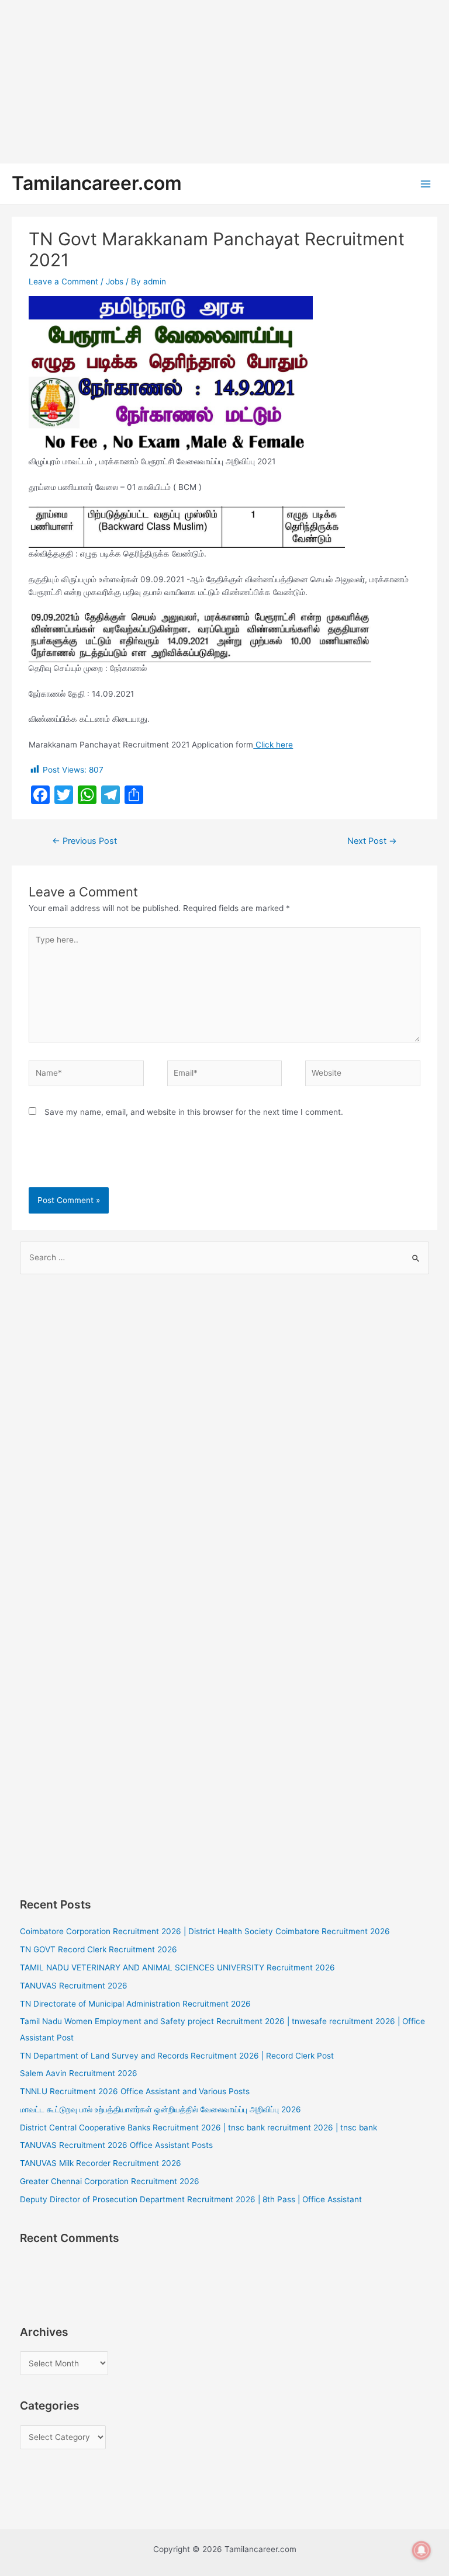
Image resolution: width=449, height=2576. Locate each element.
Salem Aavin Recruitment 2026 (79, 2073)
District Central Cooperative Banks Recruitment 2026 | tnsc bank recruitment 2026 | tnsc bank (198, 2127)
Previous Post (84, 841)
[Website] (362, 1076)
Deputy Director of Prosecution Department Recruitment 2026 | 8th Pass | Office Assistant (191, 2199)
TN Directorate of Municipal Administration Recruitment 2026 (135, 2004)
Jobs (115, 281)
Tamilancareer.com (97, 183)
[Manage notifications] (422, 2550)
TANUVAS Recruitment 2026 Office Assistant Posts (116, 2145)
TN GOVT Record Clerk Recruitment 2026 (99, 1949)
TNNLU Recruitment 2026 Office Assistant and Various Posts (135, 2091)
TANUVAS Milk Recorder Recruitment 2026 (101, 2163)
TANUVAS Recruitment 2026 (74, 1986)
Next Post (372, 841)
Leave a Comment (63, 281)
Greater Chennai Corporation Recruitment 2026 (110, 2181)
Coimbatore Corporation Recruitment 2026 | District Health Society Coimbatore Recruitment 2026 (205, 1931)
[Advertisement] (224, 82)
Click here (273, 745)
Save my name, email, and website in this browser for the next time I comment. (194, 1112)
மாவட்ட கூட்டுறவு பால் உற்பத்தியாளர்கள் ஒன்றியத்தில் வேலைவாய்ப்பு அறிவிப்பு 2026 (160, 2109)
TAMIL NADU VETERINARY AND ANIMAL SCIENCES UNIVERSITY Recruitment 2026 (177, 1967)
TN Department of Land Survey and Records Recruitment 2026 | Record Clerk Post (177, 2056)
